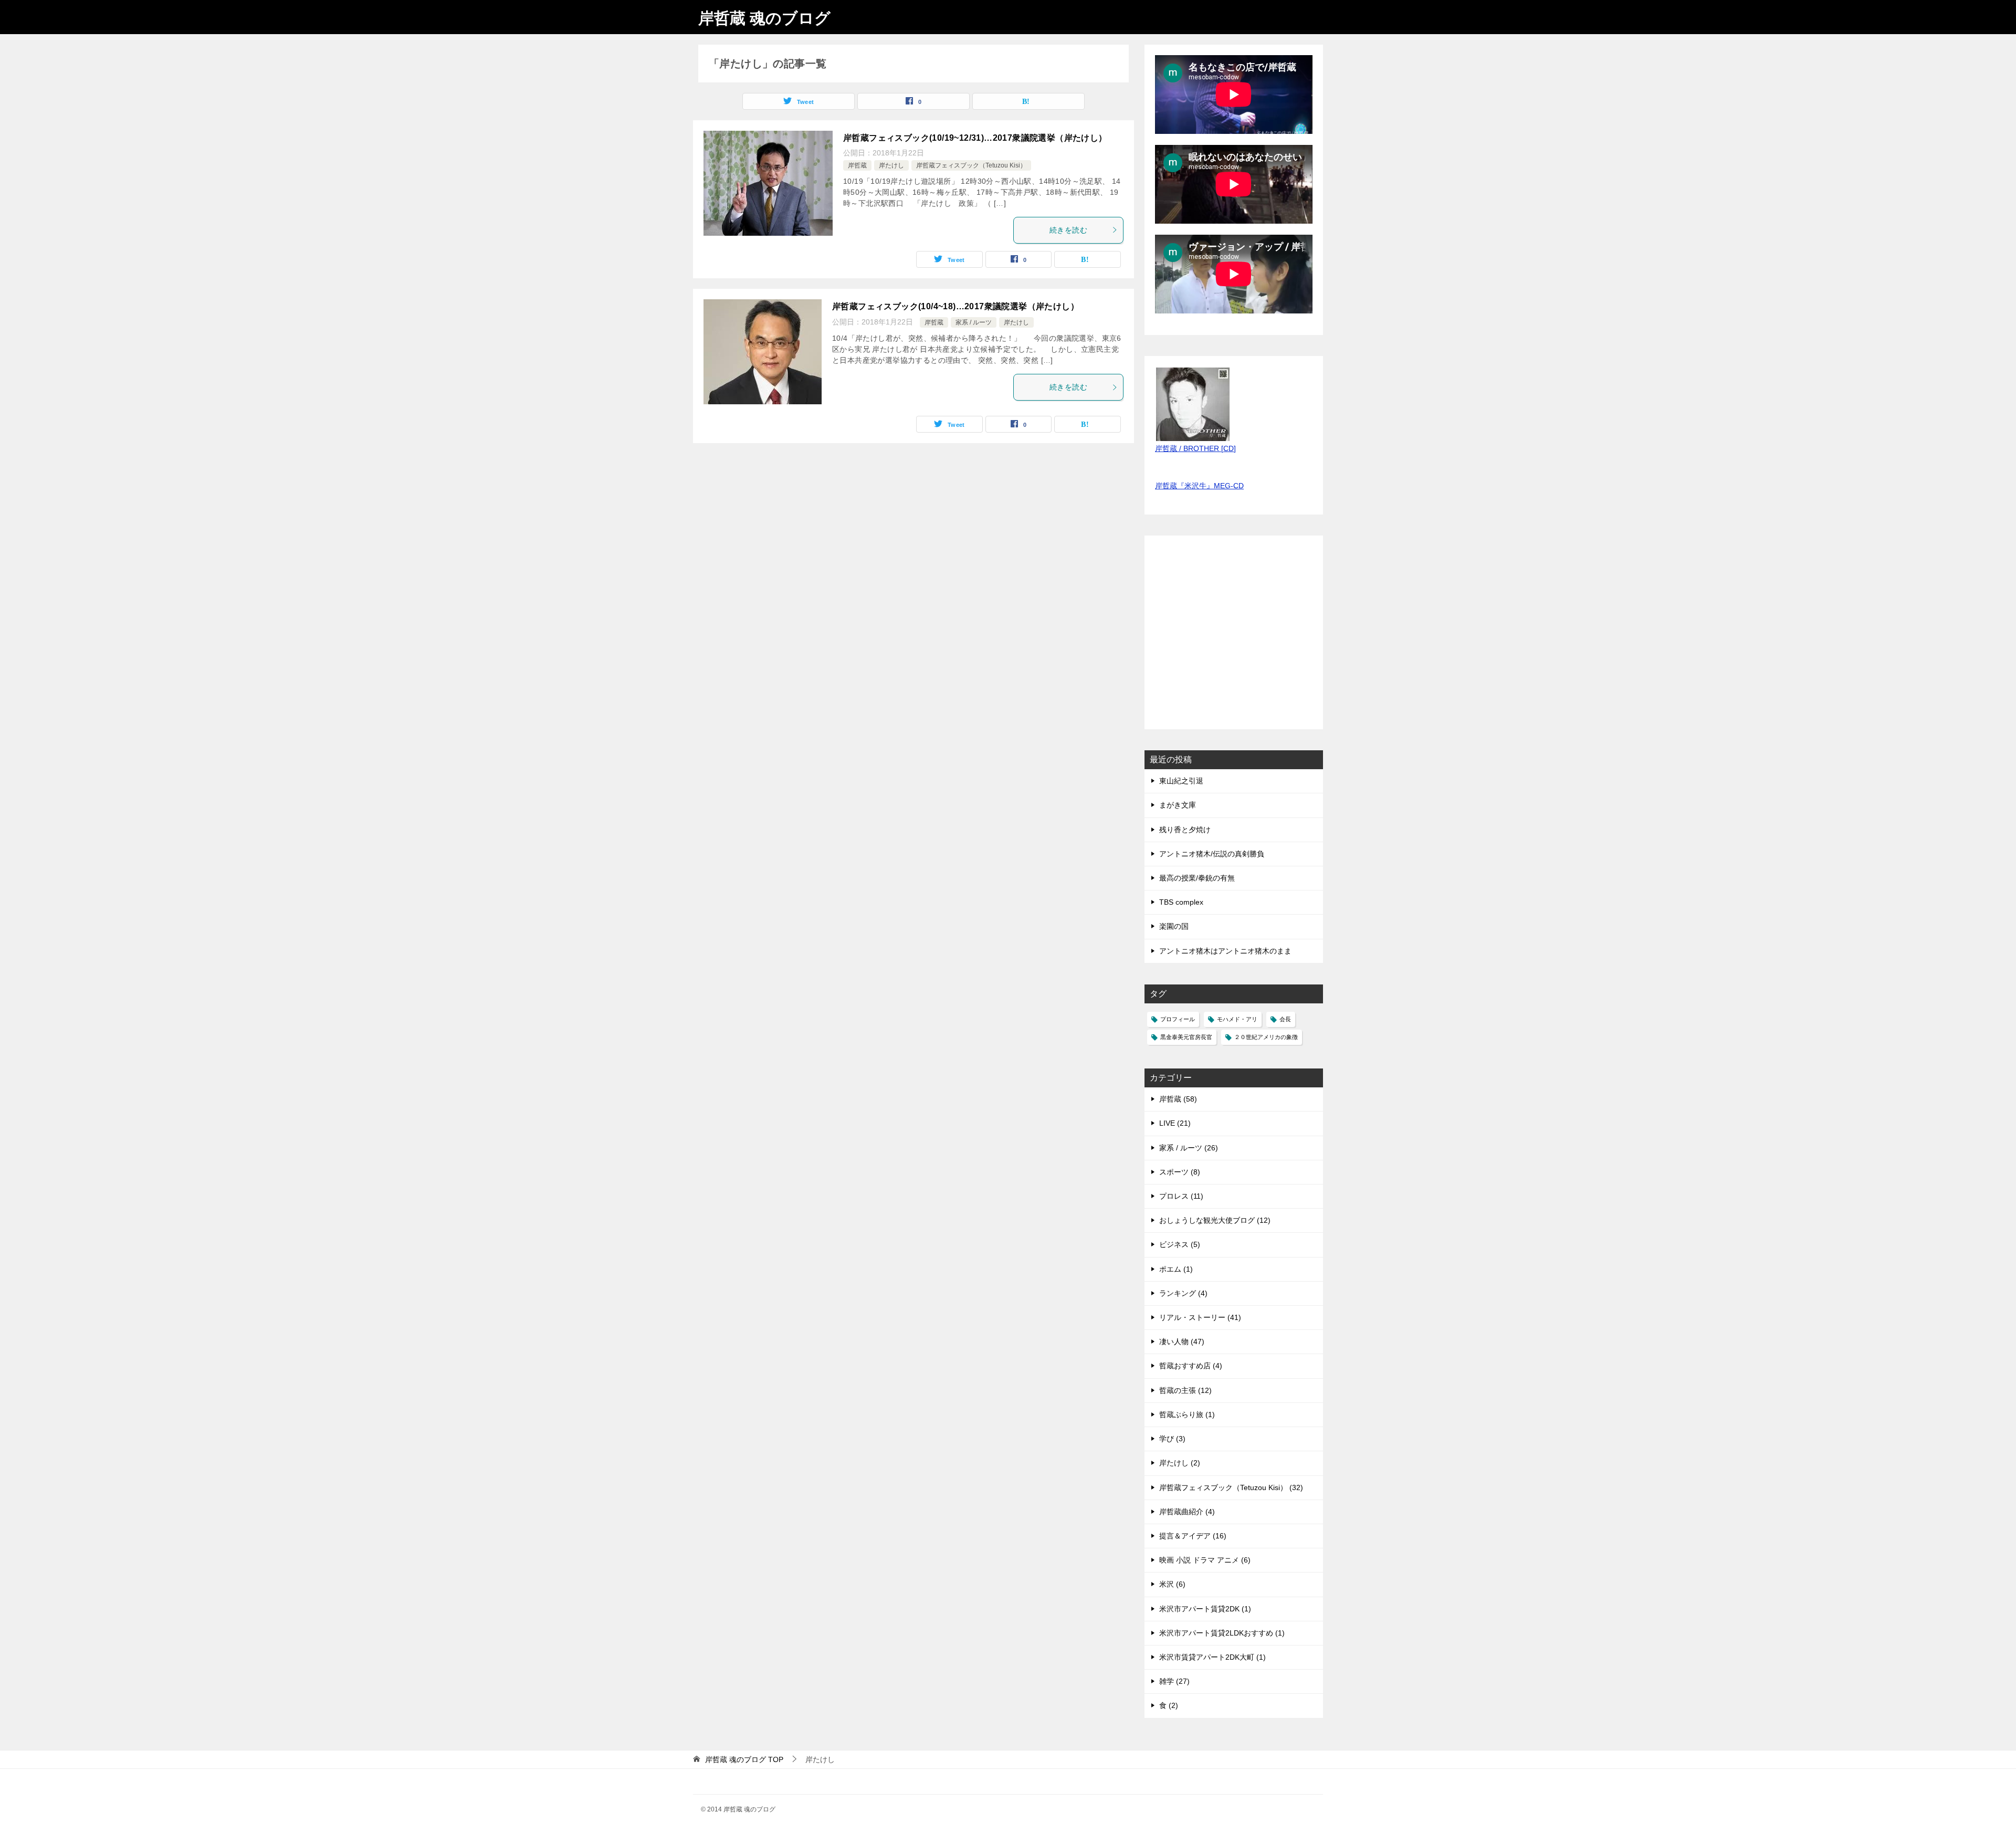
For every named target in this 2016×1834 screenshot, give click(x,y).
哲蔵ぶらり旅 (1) (1187, 1414)
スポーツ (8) (1180, 1172)
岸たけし (891, 165)
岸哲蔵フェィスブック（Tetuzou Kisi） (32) (1231, 1487)
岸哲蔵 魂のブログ (764, 18)
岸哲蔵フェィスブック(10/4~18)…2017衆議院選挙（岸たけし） (955, 306)
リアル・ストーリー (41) (1200, 1317)
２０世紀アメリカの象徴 (1266, 1037)
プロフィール (1178, 1019)
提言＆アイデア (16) (1193, 1536)
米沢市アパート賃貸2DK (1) (1205, 1609)
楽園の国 (1174, 926)
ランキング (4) (1183, 1293)
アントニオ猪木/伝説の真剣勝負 (1212, 854)
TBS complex (1181, 902)
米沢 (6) (1172, 1584)
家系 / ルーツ (974, 322)
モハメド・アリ (1237, 1019)
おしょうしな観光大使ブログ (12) (1215, 1220)
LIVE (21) (1175, 1123)
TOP (744, 1759)
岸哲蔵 (857, 165)
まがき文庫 (1178, 805)
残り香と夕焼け (1185, 830)
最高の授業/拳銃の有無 (1197, 878)
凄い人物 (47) (1182, 1342)
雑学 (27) (1174, 1681)
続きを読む (1068, 230)
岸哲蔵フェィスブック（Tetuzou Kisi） (971, 165)
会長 (1285, 1019)
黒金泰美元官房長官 (1186, 1037)
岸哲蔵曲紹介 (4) (1187, 1512)
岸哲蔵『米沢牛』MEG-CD (1199, 486)
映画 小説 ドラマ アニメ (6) (1205, 1560)
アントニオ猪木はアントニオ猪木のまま (1225, 951)
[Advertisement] (1234, 638)
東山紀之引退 (1181, 781)
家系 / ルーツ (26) (1189, 1148)
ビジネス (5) (1180, 1244)
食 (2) (1169, 1705)
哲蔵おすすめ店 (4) (1191, 1366)
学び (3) (1172, 1439)
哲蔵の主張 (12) (1185, 1390)
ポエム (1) (1176, 1269)
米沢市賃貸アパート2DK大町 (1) (1212, 1657)
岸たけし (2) (1180, 1463)
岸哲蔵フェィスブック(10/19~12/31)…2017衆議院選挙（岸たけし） (975, 138)
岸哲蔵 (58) (1178, 1099)
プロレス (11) (1181, 1196)
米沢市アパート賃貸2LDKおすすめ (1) (1222, 1633)
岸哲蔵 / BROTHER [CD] (1195, 448)
